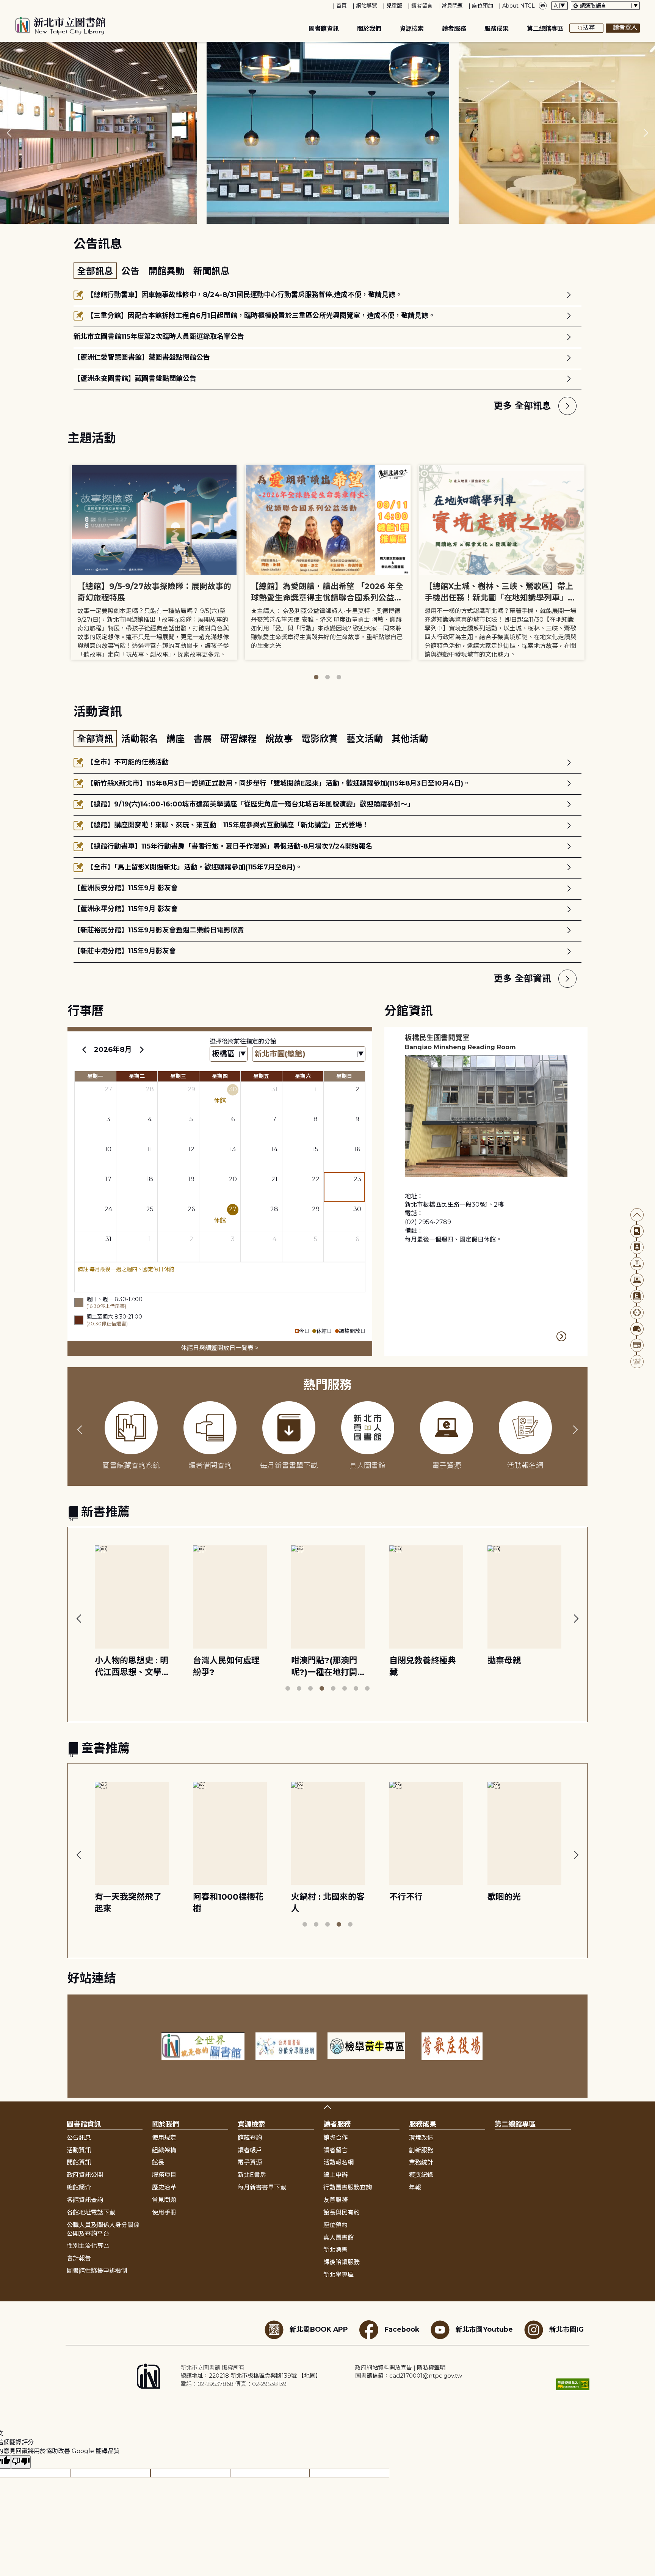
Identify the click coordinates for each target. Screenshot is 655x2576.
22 (316, 1179)
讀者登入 (625, 28)
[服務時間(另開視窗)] (637, 1313)
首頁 (342, 6)
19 (191, 1179)
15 (316, 1149)
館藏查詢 (250, 2138)
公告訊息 (79, 2138)
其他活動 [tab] (410, 739)
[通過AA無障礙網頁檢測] (573, 2384)
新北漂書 (335, 2250)
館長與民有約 (342, 2212)
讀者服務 (454, 29)
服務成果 (497, 29)
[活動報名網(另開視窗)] (637, 1362)
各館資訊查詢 (85, 2200)
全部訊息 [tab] (95, 271)
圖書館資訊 (324, 29)
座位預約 (483, 6)
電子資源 (250, 2162)
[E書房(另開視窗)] (637, 1296)
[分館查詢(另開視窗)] (637, 1264)
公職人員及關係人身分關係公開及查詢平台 (103, 2229)
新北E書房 (252, 2175)
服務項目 (164, 2175)
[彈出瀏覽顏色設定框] (543, 6)
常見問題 (452, 6)
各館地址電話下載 (91, 2212)
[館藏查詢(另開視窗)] (637, 1231)
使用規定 (164, 2138)
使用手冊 (164, 2212)
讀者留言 (422, 6)
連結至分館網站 (562, 1336)
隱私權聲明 (431, 2368)
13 (233, 1149)
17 (108, 1179)
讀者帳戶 (250, 2150)
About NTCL (519, 6)
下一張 (646, 133)
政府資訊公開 (85, 2175)
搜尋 (589, 28)
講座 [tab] (177, 739)
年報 (415, 2187)
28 (150, 1089)
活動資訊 (79, 2150)
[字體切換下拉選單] (559, 6)
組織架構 (164, 2150)
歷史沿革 (164, 2187)
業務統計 (421, 2162)
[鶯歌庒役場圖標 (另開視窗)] (452, 2046)
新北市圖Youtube (484, 2329)
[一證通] (637, 1345)
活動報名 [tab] (141, 739)
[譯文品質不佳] (21, 2462)
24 (108, 1209)
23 (357, 1179)
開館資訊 (79, 2162)
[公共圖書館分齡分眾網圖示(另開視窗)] (286, 2046)
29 (191, 1089)
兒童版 (394, 6)
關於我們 (369, 29)
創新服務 (421, 2150)
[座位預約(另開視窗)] (637, 1329)
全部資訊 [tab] (95, 739)
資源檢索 (412, 29)
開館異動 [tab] (168, 271)
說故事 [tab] (280, 739)
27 (108, 1089)
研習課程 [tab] (240, 739)
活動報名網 (338, 2162)
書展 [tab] (204, 739)
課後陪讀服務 (342, 2262)
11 (150, 1149)
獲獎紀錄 (421, 2175)
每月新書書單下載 (262, 2187)
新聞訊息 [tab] (212, 271)
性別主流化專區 (88, 2246)
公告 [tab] (132, 271)
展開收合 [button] (327, 2107)
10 (108, 1149)
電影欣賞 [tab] (321, 739)
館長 (158, 2162)
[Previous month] (84, 1050)
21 (274, 1179)
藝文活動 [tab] (366, 739)
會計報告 (79, 2258)
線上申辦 (335, 2175)
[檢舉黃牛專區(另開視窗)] (369, 2046)
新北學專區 (338, 2275)
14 (274, 1149)
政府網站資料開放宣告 (384, 2368)
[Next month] (142, 1050)
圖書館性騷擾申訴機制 (97, 2271)
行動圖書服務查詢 (348, 2187)
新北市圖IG (566, 2329)
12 (191, 1149)
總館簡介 (79, 2187)
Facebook (402, 2329)
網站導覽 (367, 6)
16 (357, 1149)
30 (233, 1089)
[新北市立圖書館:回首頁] (60, 26)
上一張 (9, 133)
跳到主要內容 (19, 5)
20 (233, 1179)
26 (191, 1209)
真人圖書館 (338, 2237)
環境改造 (421, 2138)
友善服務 (335, 2200)
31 (274, 1089)
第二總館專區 (545, 29)
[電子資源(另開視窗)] (637, 1280)
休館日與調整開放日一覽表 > (220, 1348)
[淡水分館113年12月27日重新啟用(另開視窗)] (328, 133)
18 (150, 1179)
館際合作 (335, 2138)
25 (150, 1209)
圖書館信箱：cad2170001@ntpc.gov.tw (409, 2376)
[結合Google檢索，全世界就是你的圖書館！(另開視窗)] (203, 2046)
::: (4, 5)
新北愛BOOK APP (319, 2329)
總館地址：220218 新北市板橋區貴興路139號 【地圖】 (251, 2376)
